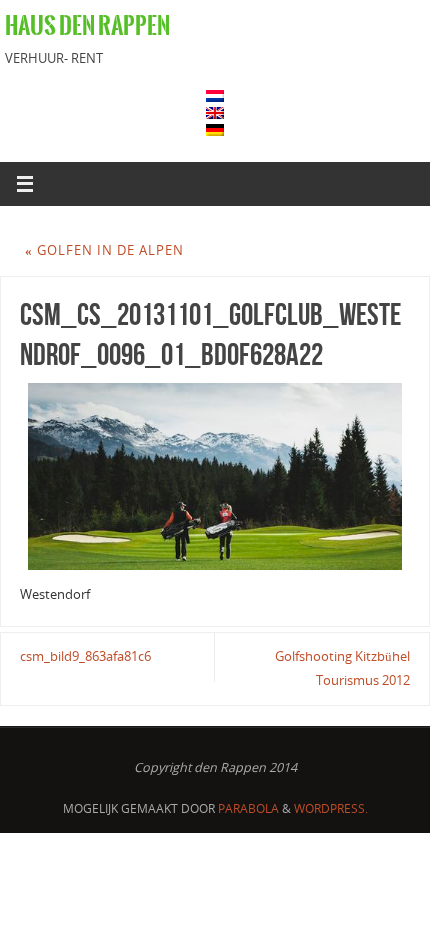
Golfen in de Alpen (104, 250)
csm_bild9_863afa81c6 (85, 656)
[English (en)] (215, 113)
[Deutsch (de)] (215, 130)
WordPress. (331, 808)
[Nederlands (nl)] (215, 96)
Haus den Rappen (87, 26)
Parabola (248, 808)
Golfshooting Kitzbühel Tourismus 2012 (342, 668)
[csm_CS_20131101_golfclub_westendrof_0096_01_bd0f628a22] (215, 476)
